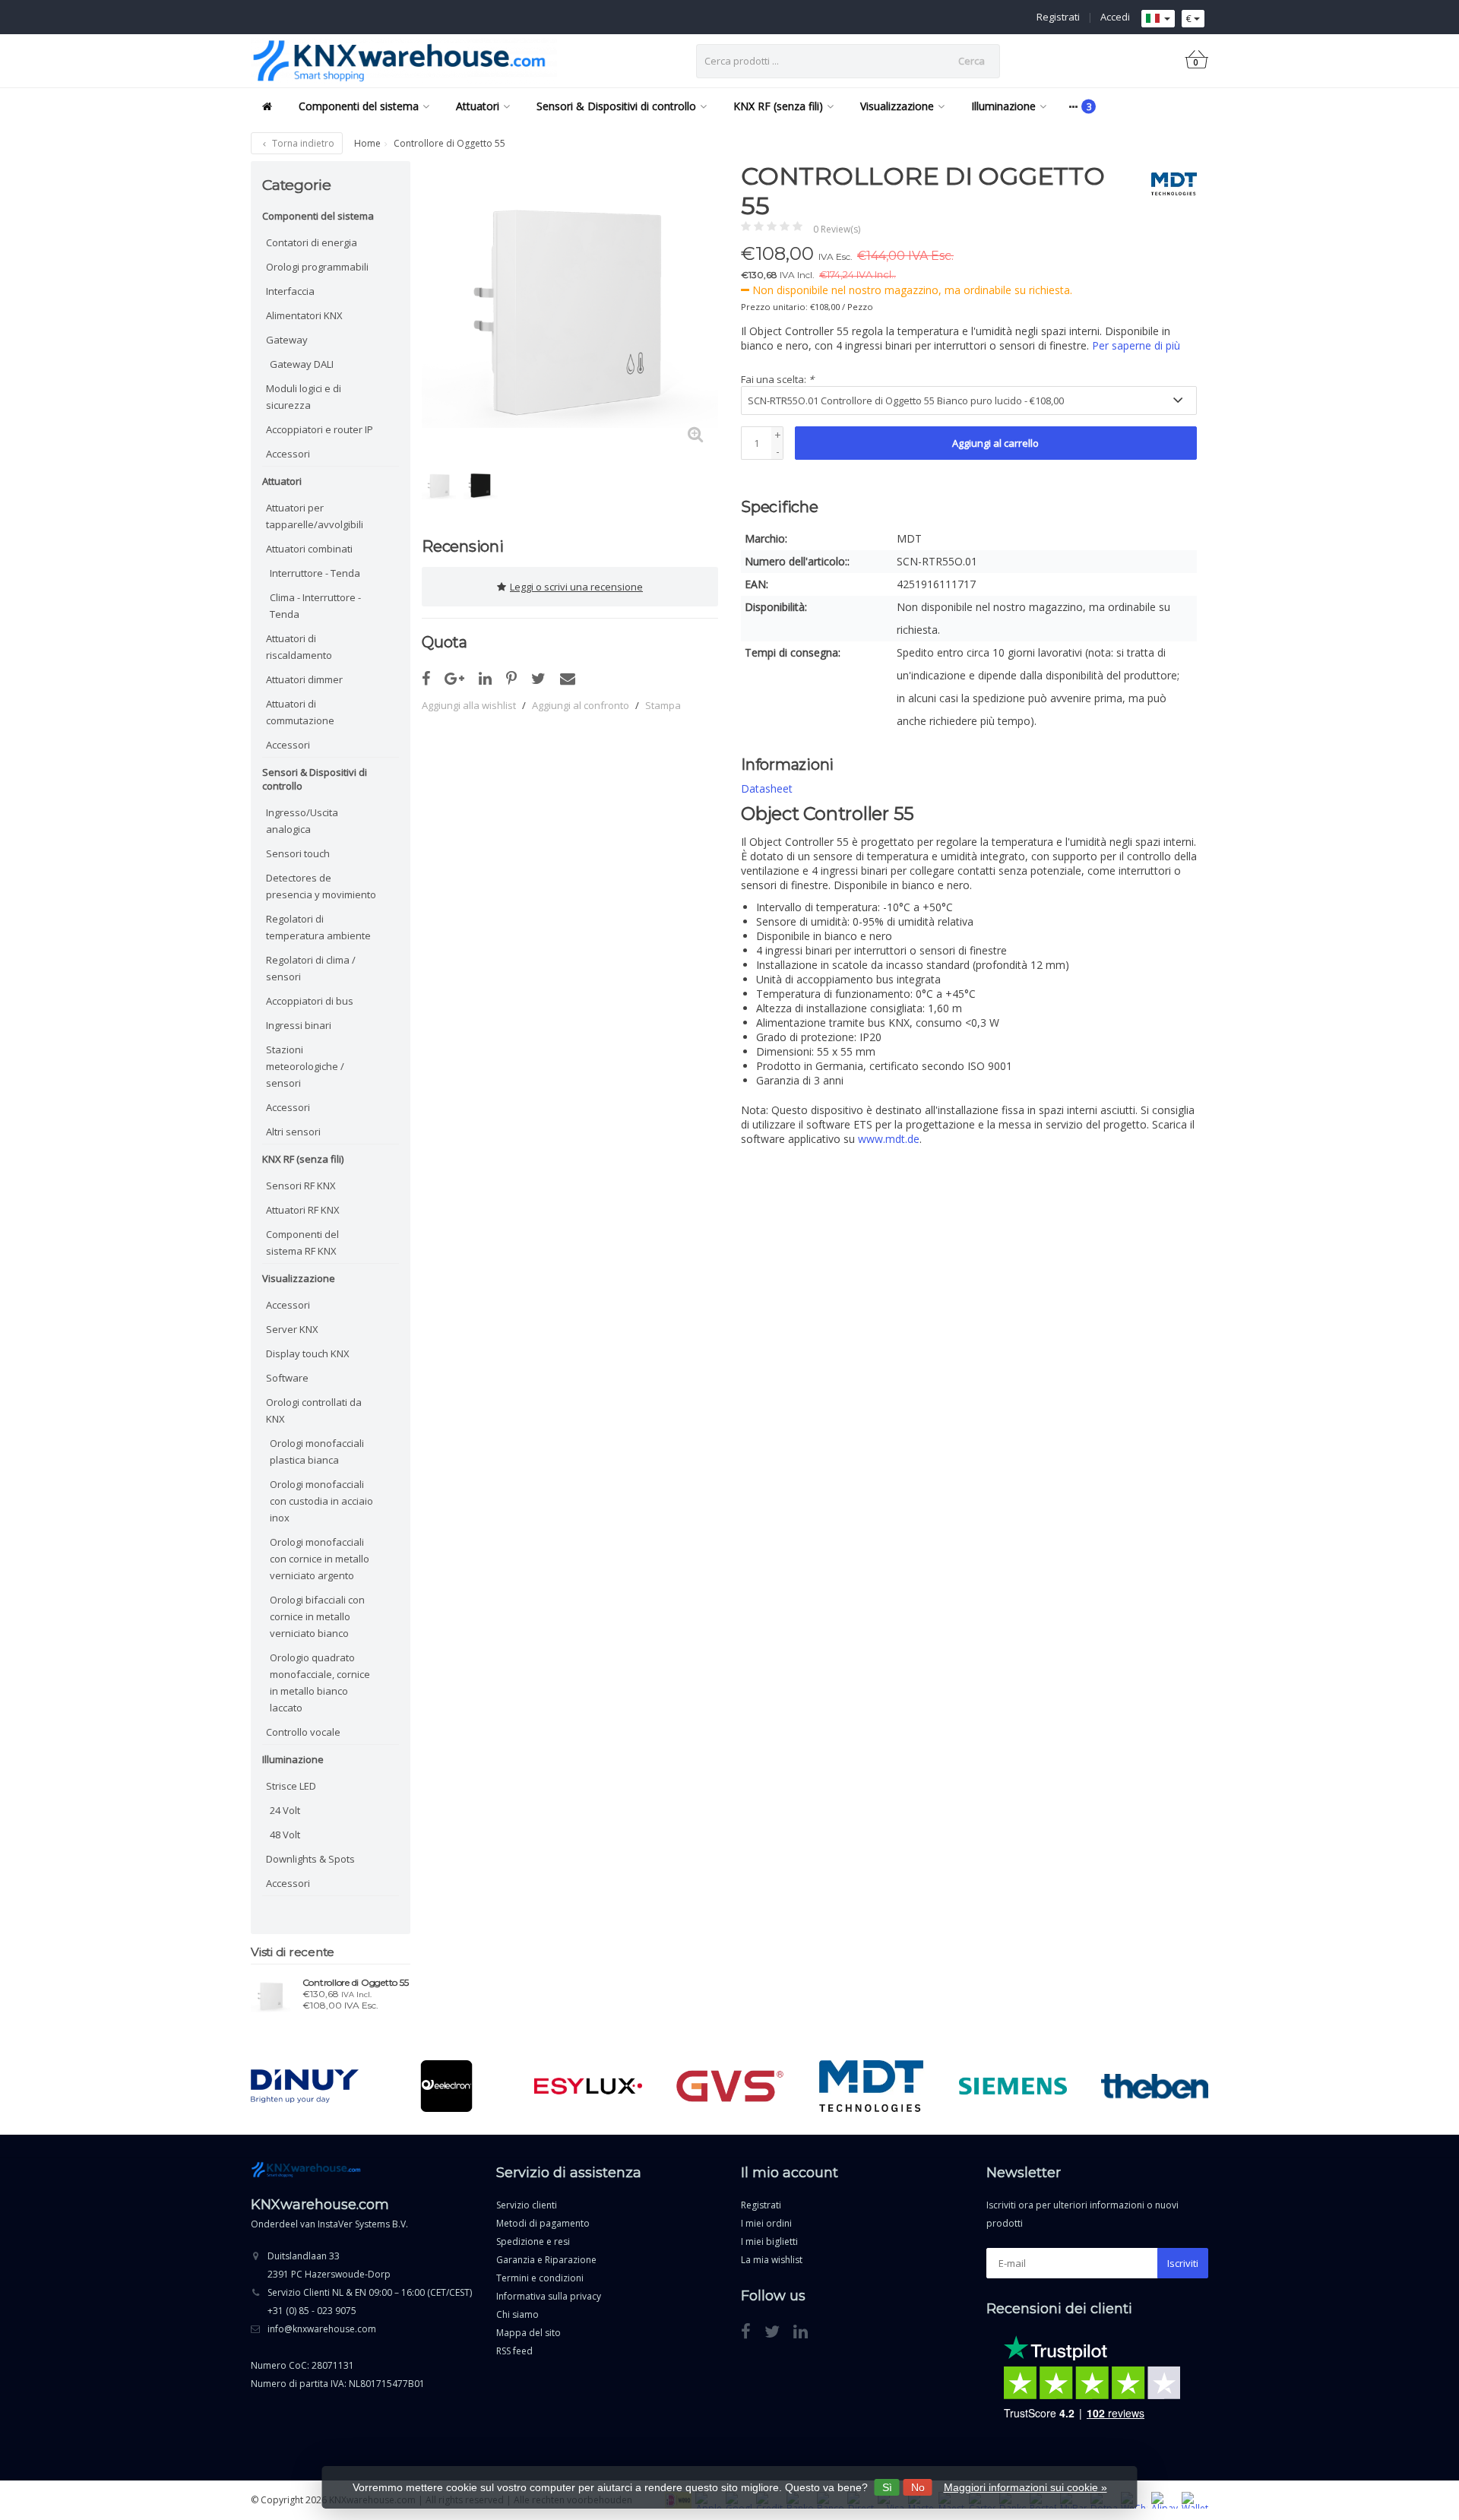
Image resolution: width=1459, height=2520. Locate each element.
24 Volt (285, 1810)
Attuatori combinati (309, 549)
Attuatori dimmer (304, 679)
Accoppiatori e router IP (320, 429)
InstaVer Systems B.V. (363, 2224)
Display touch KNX (308, 1353)
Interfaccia (290, 291)
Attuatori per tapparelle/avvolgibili (315, 516)
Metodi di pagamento (543, 2223)
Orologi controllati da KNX (314, 1410)
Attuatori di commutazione (300, 712)
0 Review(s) (837, 229)
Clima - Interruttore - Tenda (315, 606)
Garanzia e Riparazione (546, 2260)
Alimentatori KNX (304, 315)
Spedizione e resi (533, 2241)
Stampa (663, 705)
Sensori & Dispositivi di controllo (616, 106)
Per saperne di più (1136, 345)
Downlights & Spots (310, 1859)
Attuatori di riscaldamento (299, 647)
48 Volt (285, 1835)
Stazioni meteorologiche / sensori (305, 1066)
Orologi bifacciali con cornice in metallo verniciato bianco (317, 1616)
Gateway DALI (302, 364)
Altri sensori (293, 1132)
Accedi (1115, 17)
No (918, 2487)
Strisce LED (291, 1786)
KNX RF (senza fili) (778, 106)
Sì (887, 2487)
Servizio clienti (527, 2205)
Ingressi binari (299, 1025)
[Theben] (1155, 2086)
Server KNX (292, 1329)
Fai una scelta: (777, 379)
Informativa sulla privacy (549, 2296)
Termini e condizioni (540, 2278)
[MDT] (1168, 184)
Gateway (287, 340)
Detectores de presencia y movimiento (321, 886)
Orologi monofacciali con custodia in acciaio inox (321, 1501)
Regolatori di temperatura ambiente (318, 927)
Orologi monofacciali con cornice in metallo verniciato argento (320, 1559)
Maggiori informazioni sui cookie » (1025, 2487)
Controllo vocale (303, 1732)
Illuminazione (1003, 106)
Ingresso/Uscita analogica (302, 821)
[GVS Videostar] (730, 2086)
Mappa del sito (529, 2333)
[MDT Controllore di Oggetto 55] (271, 1996)
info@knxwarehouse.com (322, 2329)
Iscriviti (1183, 2263)
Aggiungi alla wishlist (469, 705)
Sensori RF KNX (301, 1186)
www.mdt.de (889, 1139)
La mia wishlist (772, 2260)
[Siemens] (1013, 2086)
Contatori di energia (312, 242)
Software (287, 1378)
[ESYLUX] (588, 2086)
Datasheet (767, 788)
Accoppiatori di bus (310, 1001)
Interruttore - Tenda (315, 573)
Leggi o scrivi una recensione (576, 587)
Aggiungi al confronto (581, 705)
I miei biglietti (769, 2241)
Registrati (1058, 17)
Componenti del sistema (359, 106)
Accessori (288, 454)
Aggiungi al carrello (995, 443)
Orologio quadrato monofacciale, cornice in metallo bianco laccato (320, 1683)
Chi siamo (517, 2314)
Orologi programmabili (317, 267)
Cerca (972, 61)
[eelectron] (446, 2086)
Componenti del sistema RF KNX (302, 1243)
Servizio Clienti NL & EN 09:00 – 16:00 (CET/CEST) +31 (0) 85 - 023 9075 (370, 2302)
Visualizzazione (897, 106)
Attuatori (478, 106)
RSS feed (514, 2351)
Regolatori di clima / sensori (311, 968)
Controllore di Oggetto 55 (356, 1983)
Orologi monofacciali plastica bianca (317, 1452)
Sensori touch (298, 853)
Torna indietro (302, 143)
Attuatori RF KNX (303, 1210)
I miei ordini (766, 2223)
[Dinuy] (304, 2086)
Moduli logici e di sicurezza (304, 397)
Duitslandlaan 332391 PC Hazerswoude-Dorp (329, 2265)
